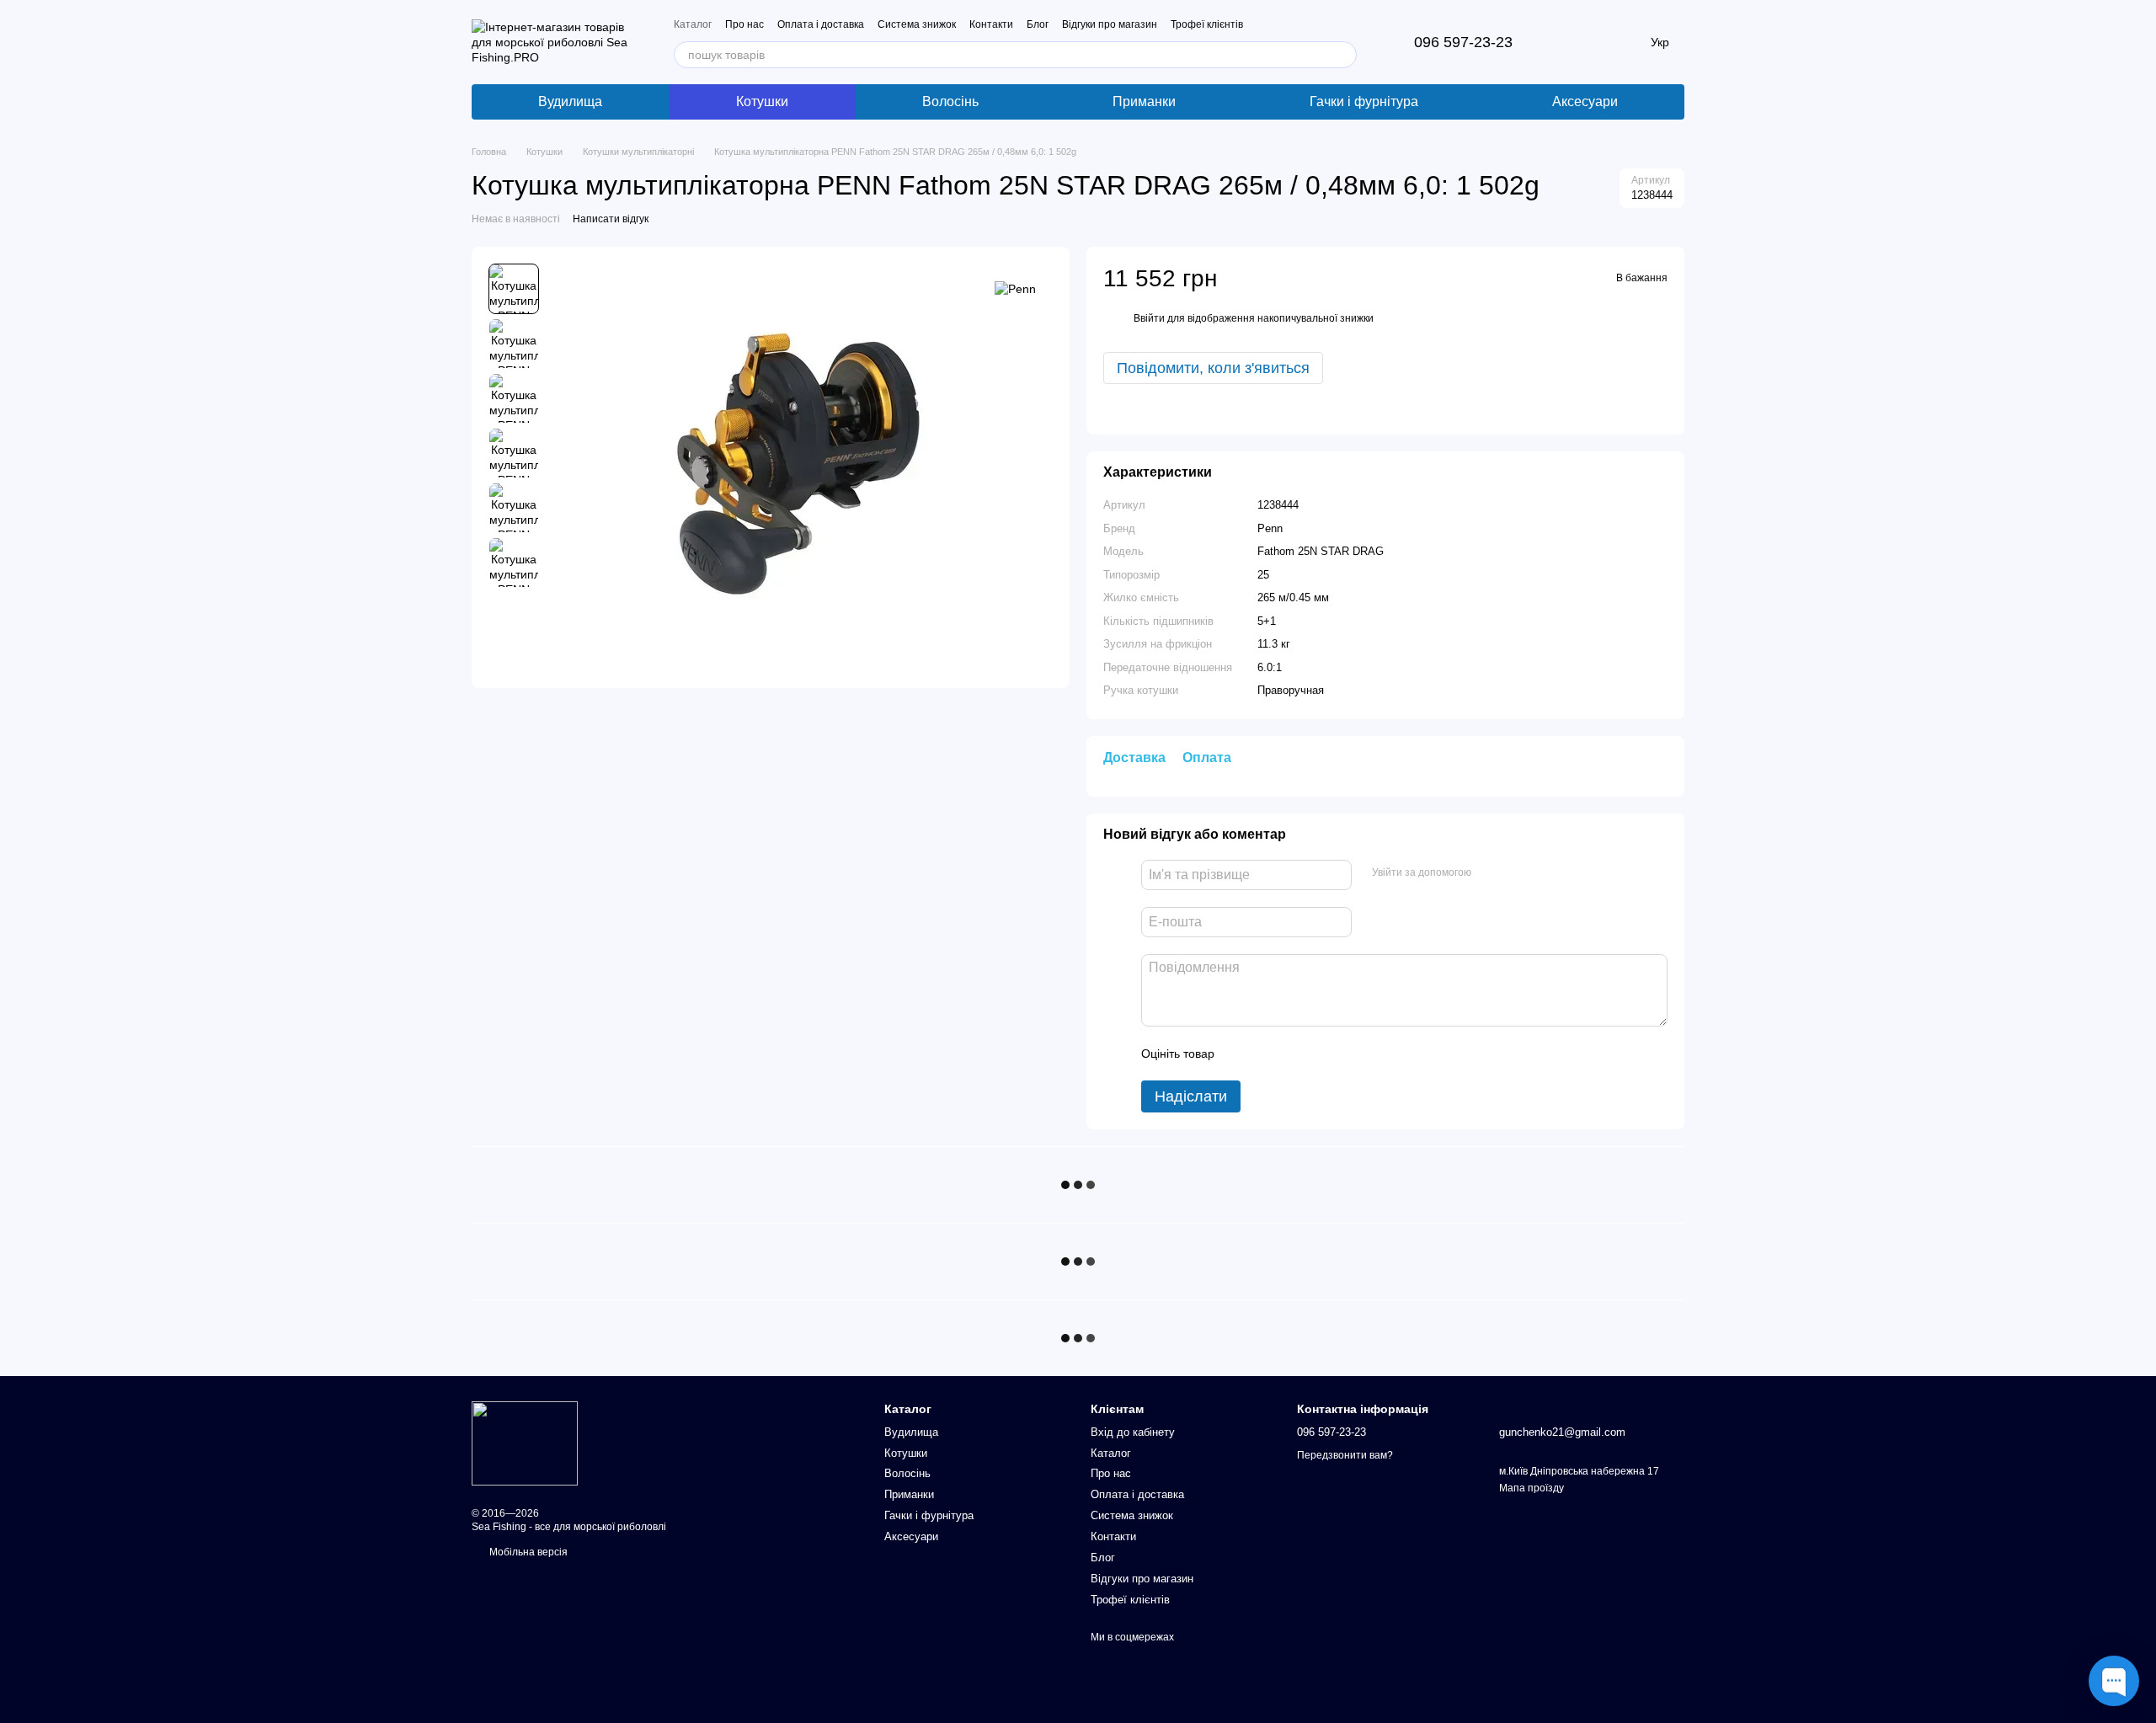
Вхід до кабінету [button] (1133, 1432)
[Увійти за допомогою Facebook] (1490, 872)
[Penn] (1015, 288)
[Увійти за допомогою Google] (1517, 872)
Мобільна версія (527, 1552)
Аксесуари (1585, 101)
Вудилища (570, 101)
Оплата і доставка (821, 24)
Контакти (991, 24)
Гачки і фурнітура (1364, 101)
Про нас (744, 24)
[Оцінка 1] (1242, 1054)
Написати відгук (611, 219)
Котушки (762, 101)
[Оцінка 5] (1350, 1054)
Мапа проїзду (1532, 1488)
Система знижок (917, 24)
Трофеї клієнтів (1207, 24)
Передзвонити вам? (1345, 1455)
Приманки (1144, 101)
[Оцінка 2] (1269, 1054)
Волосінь (950, 101)
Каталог (693, 24)
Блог (1038, 24)
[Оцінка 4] (1323, 1054)
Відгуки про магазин (1110, 24)
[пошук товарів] (1343, 55)
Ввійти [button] (1149, 318)
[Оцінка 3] (1296, 1054)
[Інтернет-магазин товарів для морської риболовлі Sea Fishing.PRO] (525, 1443)
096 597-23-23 (1463, 42)
